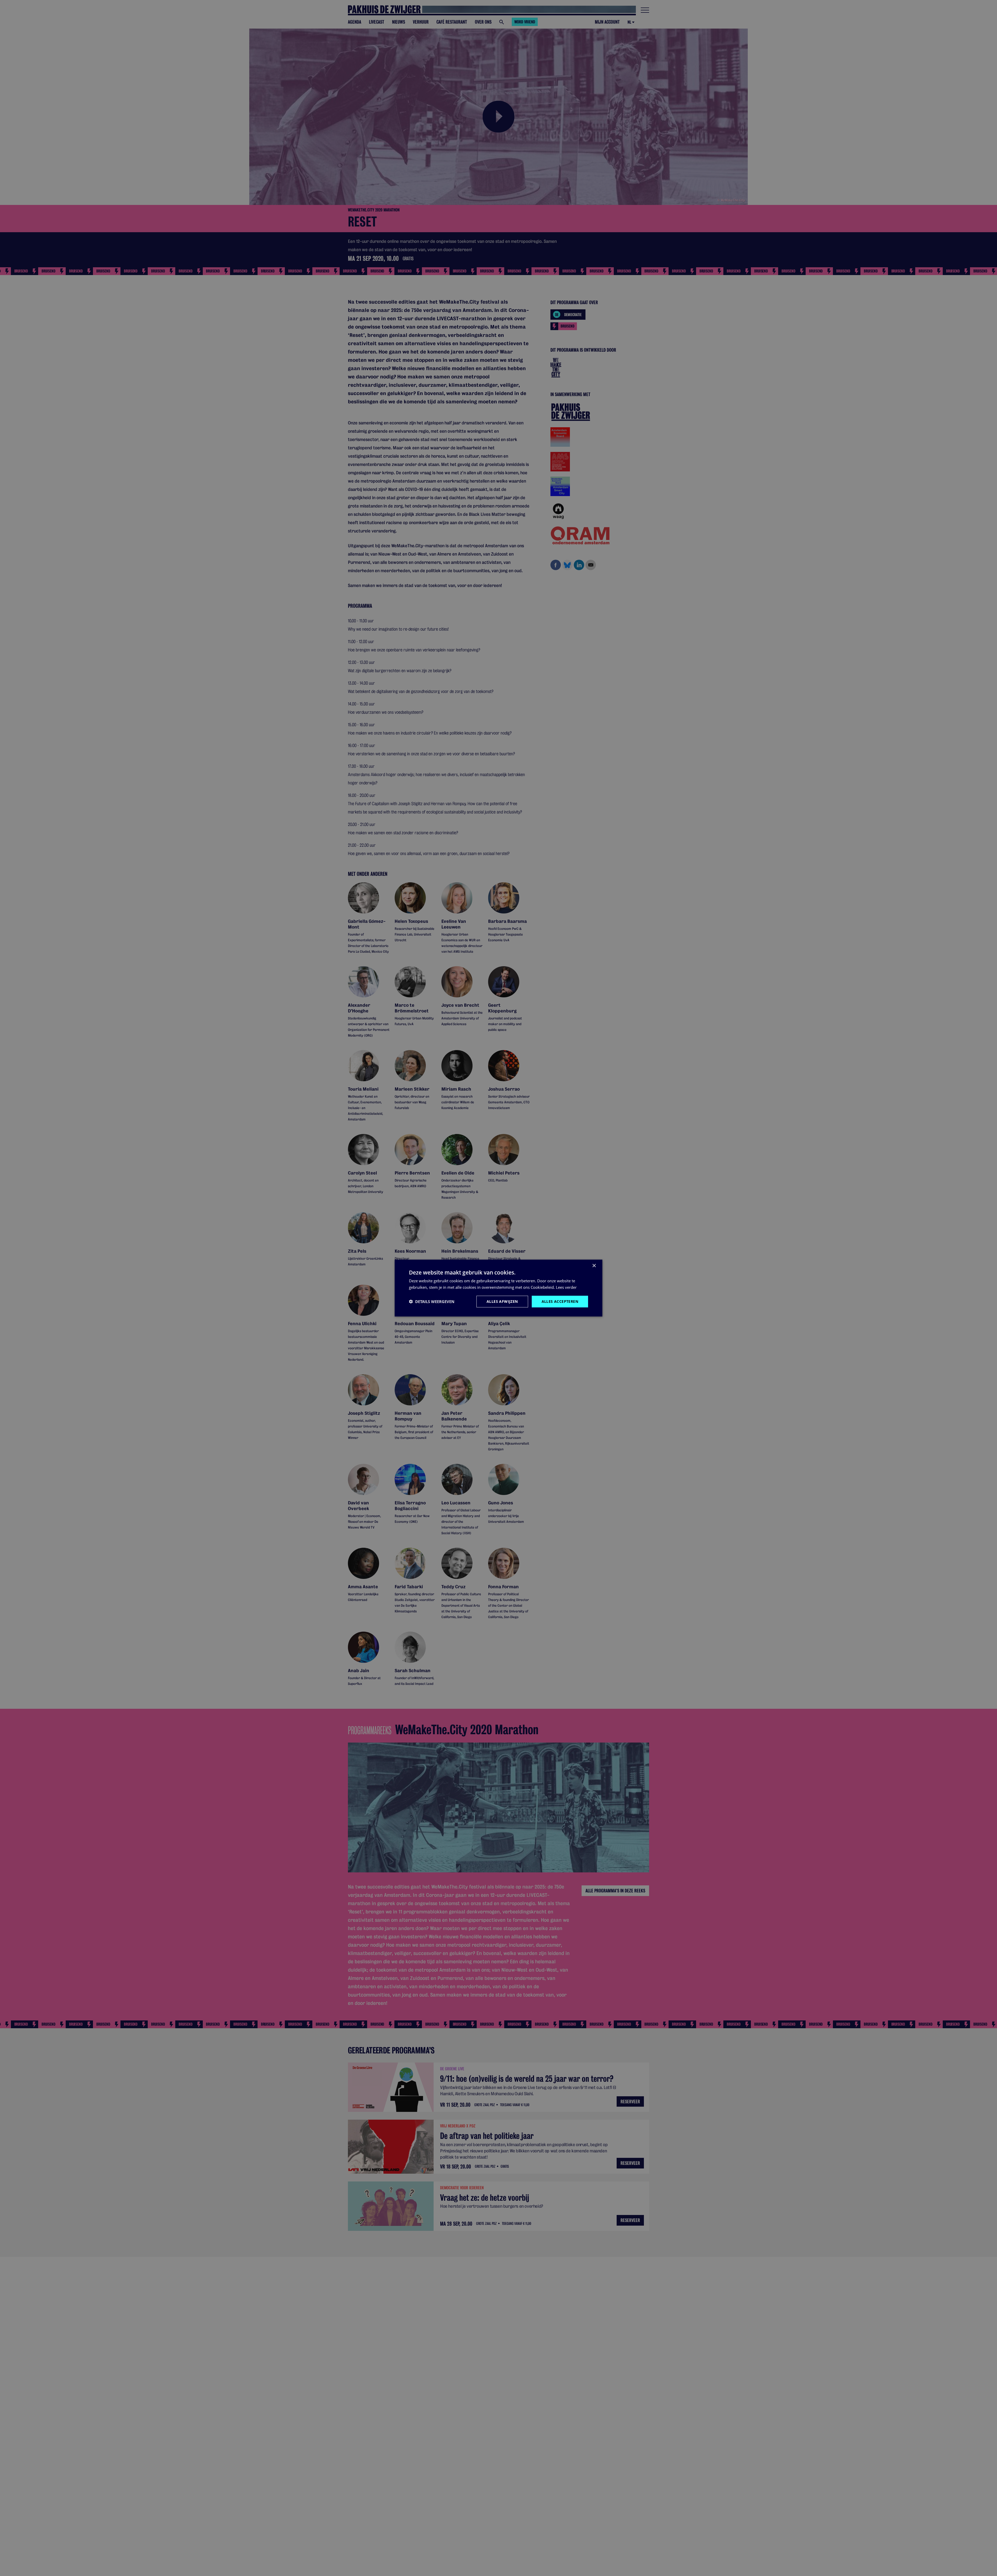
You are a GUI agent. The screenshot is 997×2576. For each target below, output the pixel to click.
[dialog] (498, 1288)
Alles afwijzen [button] (502, 1301)
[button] (432, 1302)
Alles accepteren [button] (560, 1301)
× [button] (594, 1266)
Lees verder (566, 1287)
